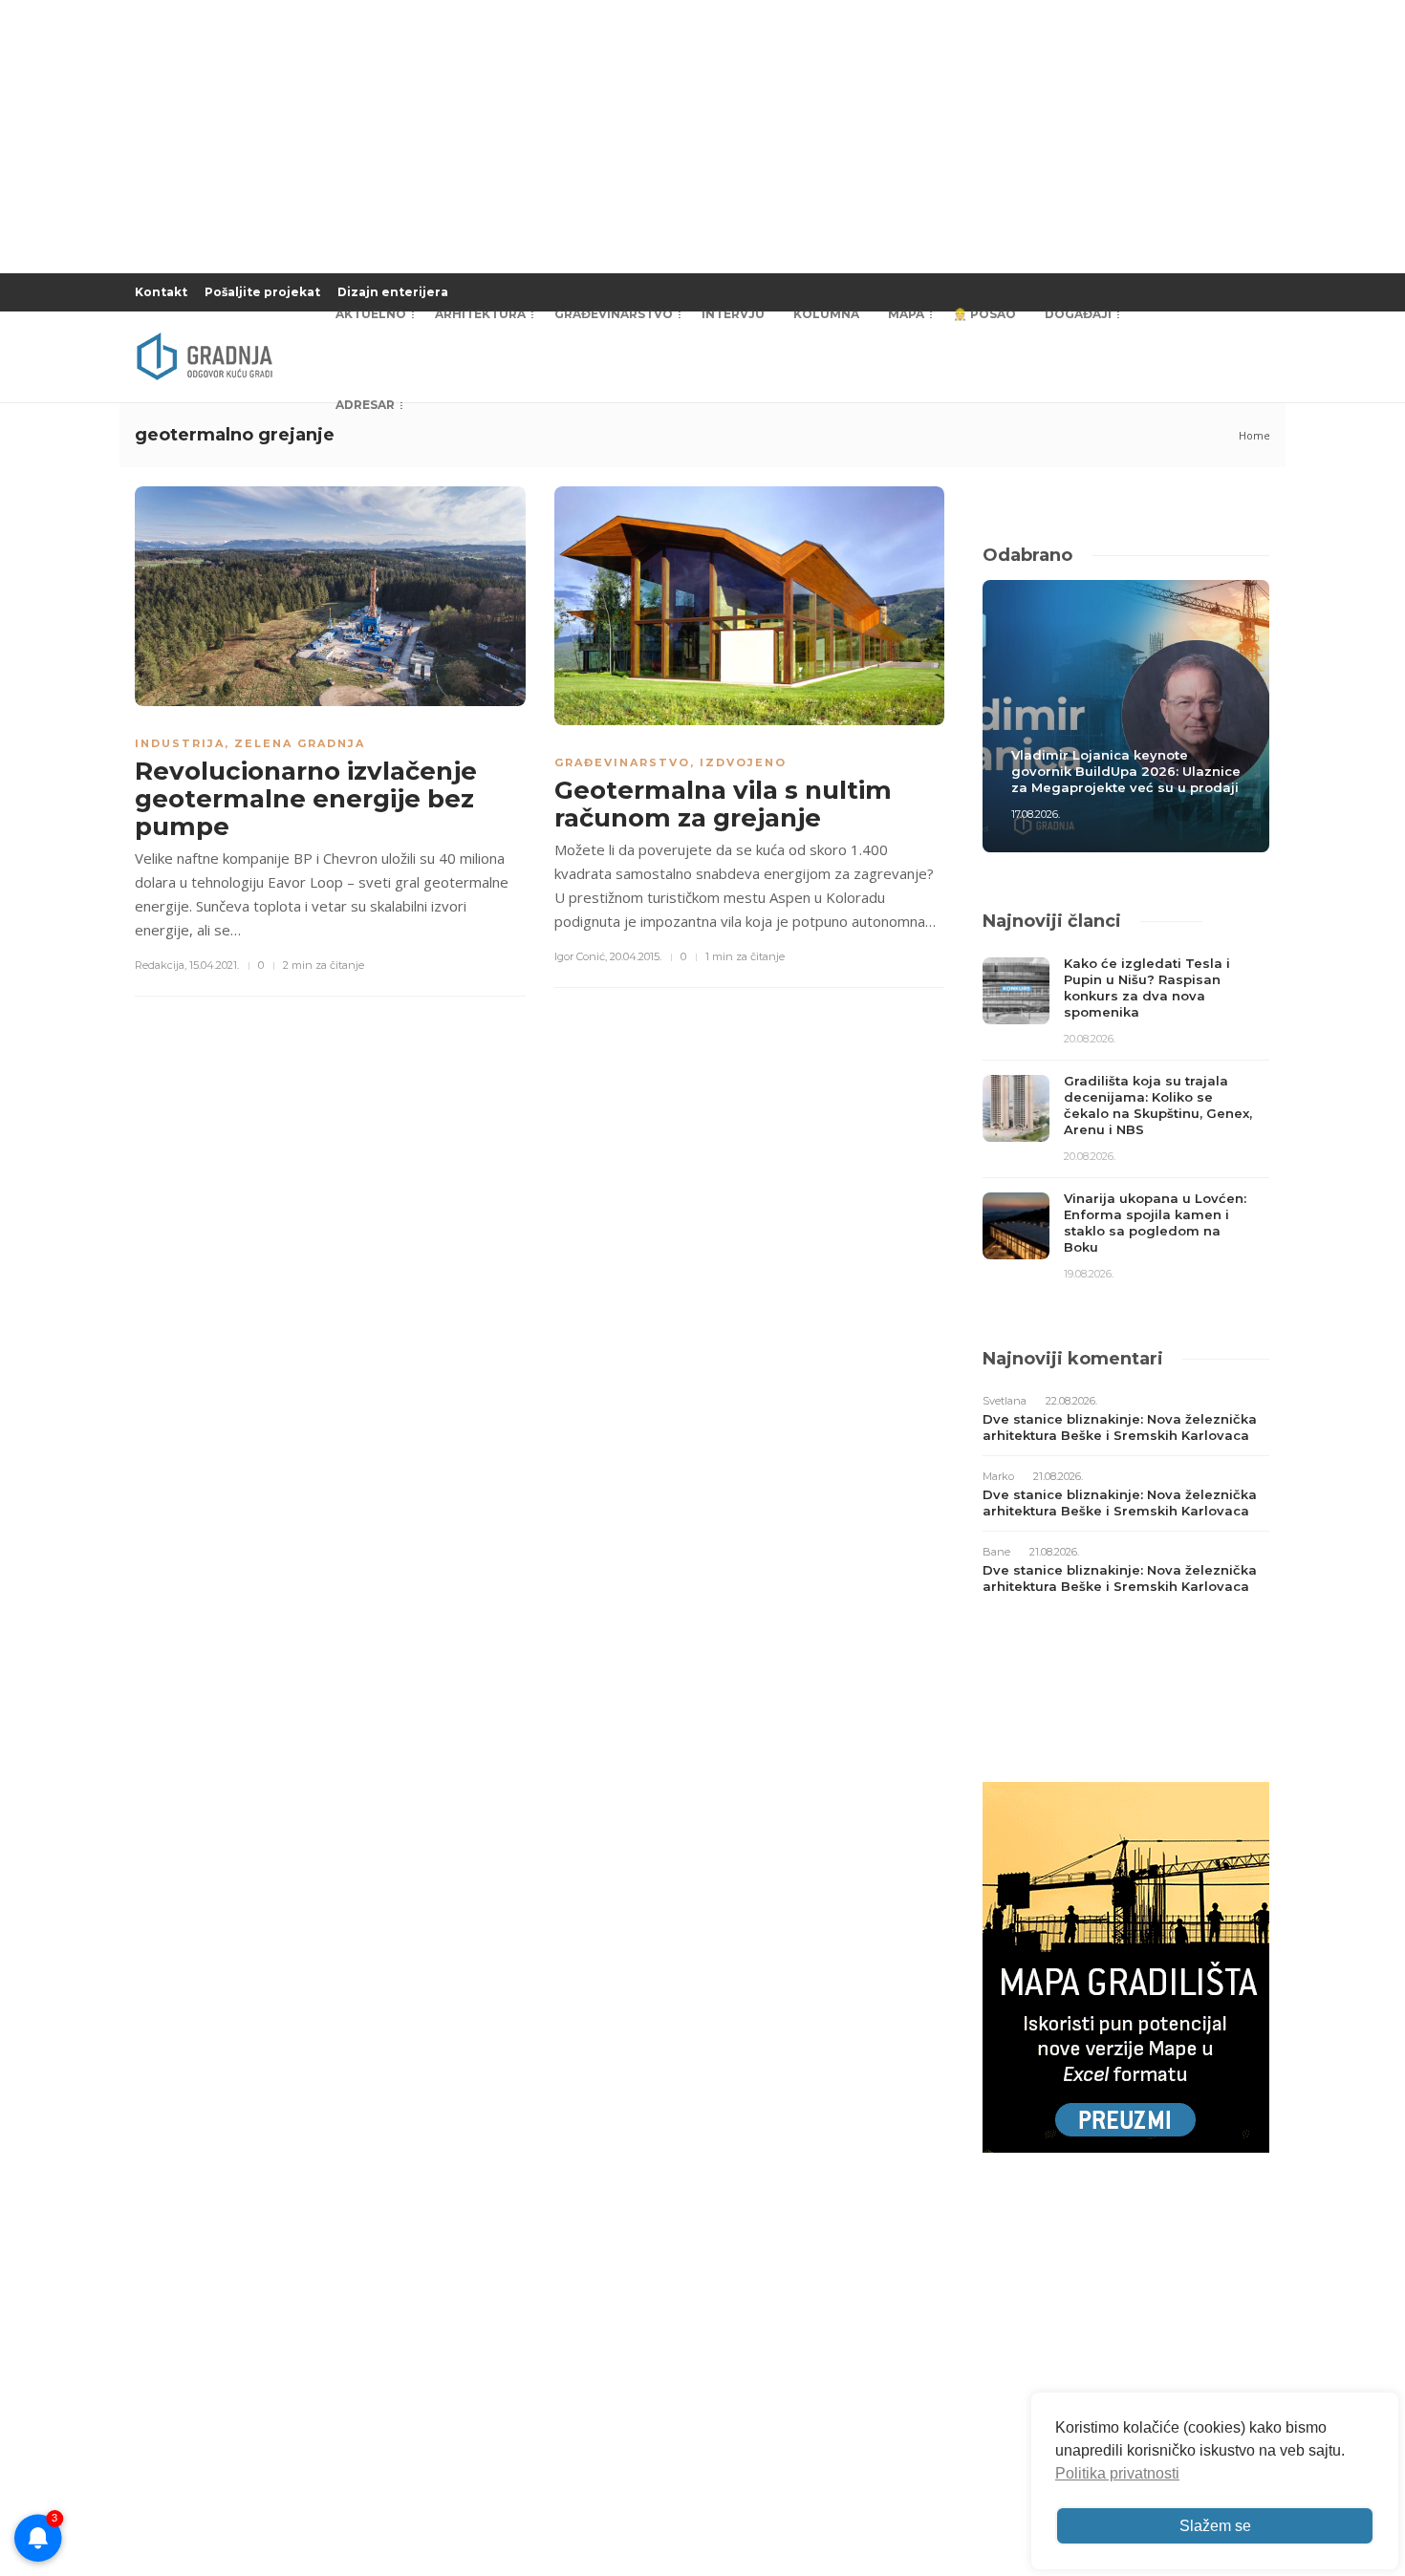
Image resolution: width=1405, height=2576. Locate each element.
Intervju (733, 314)
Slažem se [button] (1215, 2526)
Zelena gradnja (300, 743)
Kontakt (161, 292)
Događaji (1078, 314)
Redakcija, (161, 965)
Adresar (365, 405)
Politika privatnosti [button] (1117, 2473)
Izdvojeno (743, 762)
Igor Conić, (581, 956)
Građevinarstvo (614, 314)
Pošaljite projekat (262, 292)
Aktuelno (371, 314)
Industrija (180, 743)
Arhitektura (480, 314)
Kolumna (826, 314)
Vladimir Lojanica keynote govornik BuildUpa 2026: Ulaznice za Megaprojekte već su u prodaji (1126, 771)
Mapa (906, 314)
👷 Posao (984, 314)
